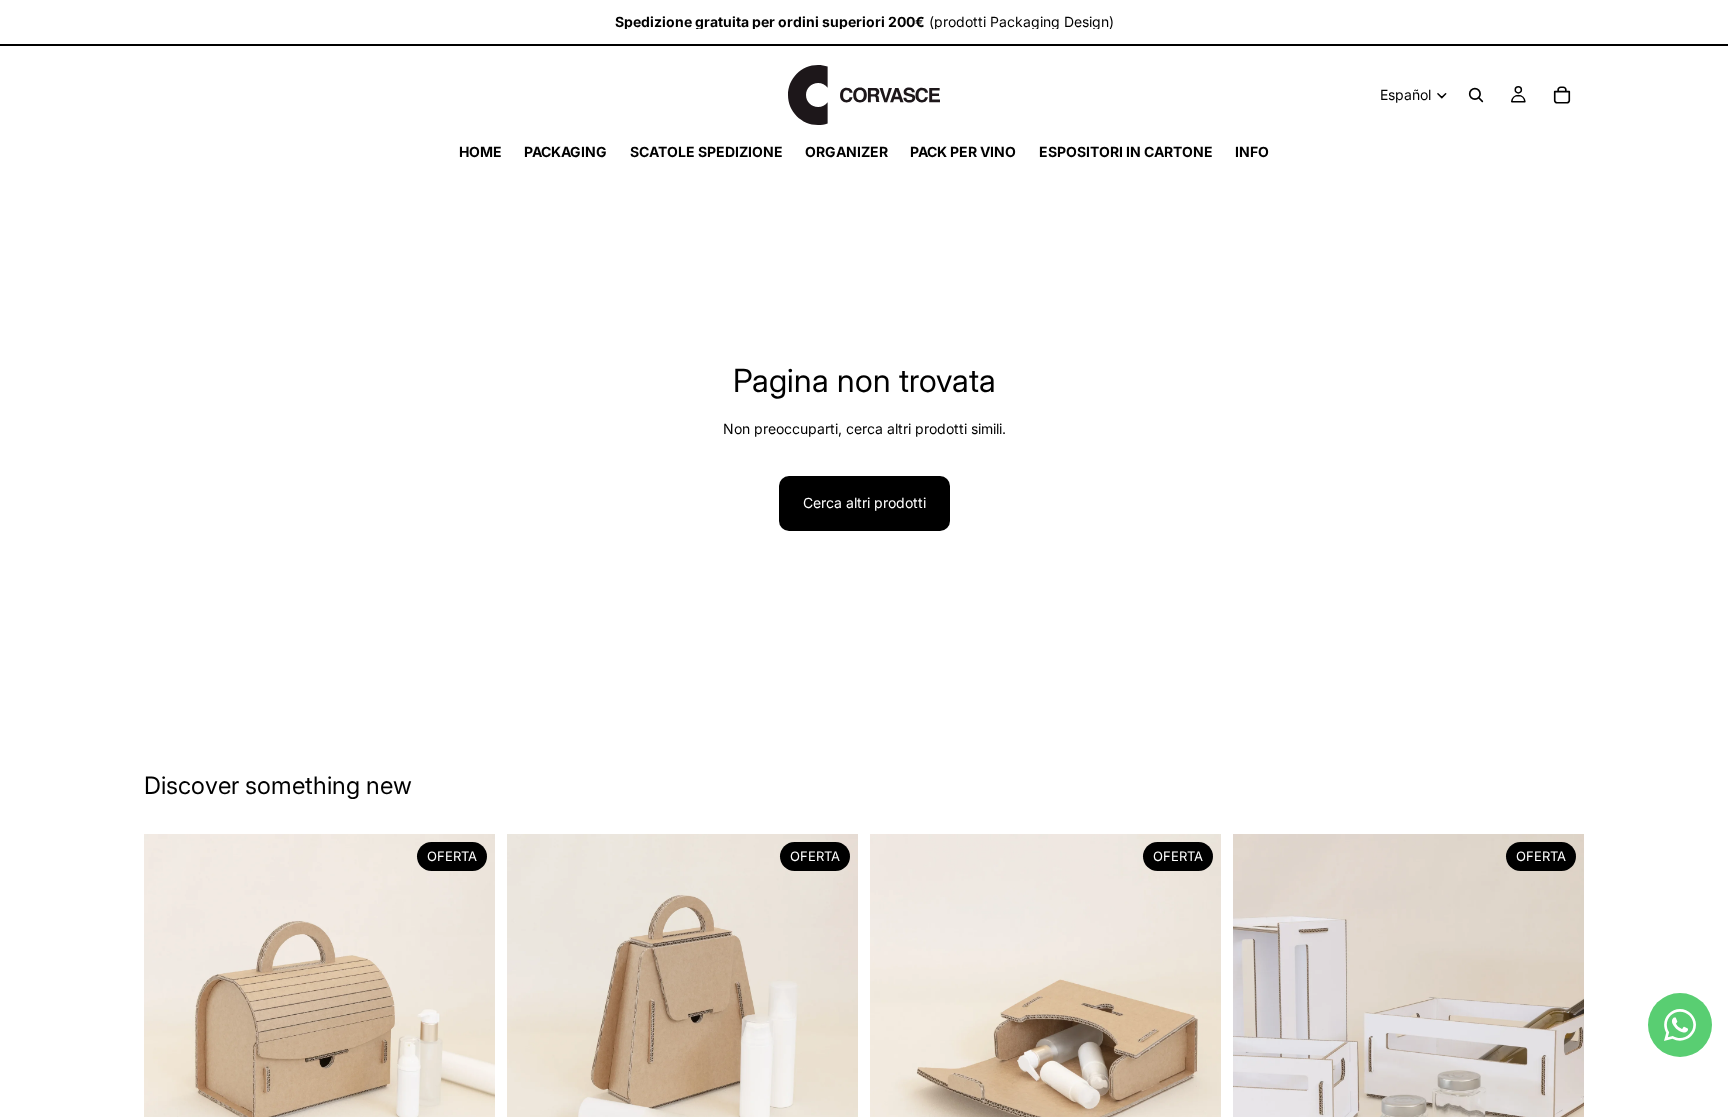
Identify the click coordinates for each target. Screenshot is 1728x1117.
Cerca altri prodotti (864, 502)
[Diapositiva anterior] (174, 1009)
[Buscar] (1476, 95)
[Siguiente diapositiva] (465, 1009)
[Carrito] (1562, 95)
